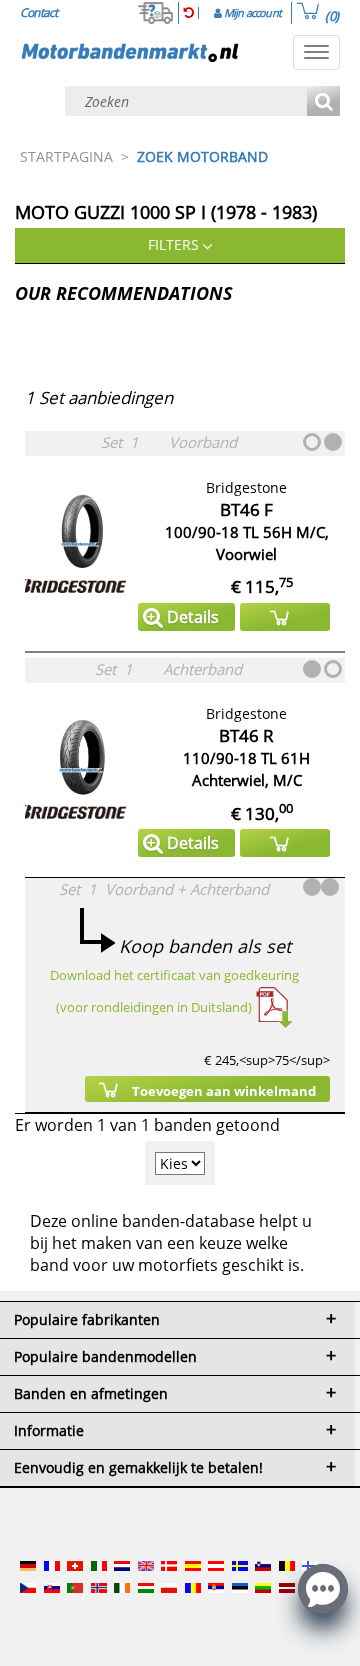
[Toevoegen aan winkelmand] (285, 617)
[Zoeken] (323, 102)
